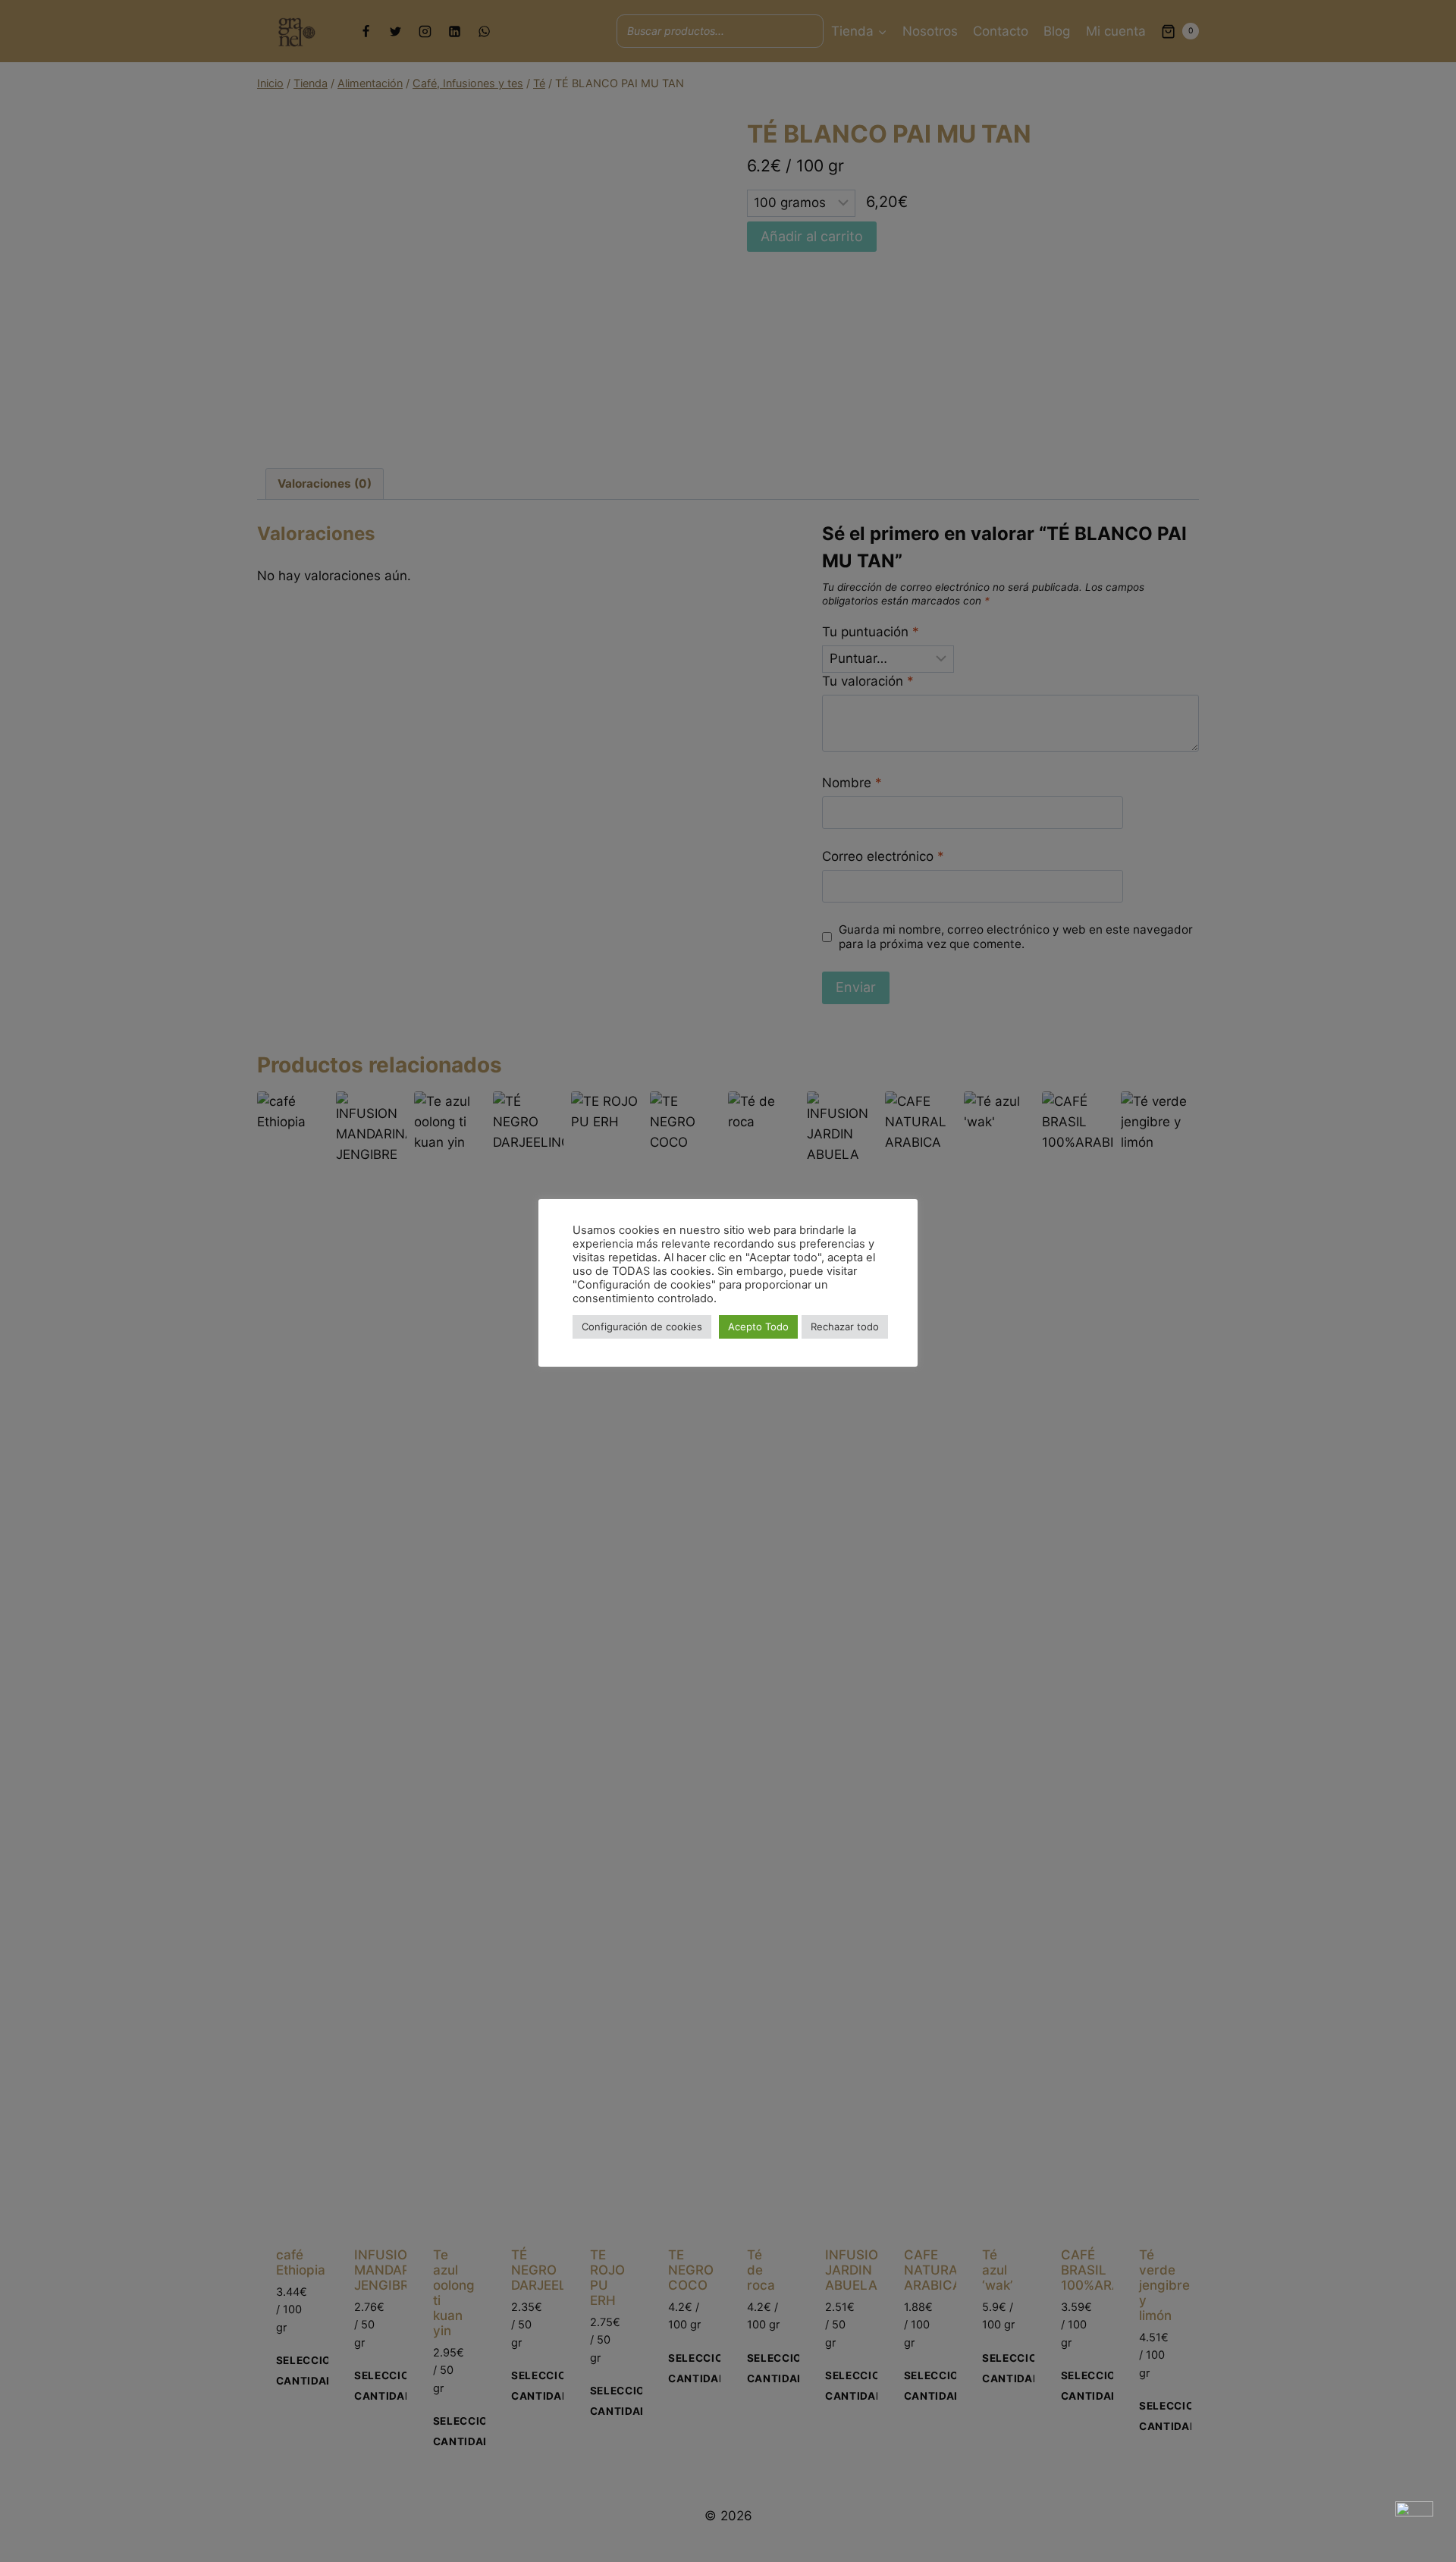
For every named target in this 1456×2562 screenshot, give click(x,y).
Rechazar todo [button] (845, 1327)
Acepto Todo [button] (758, 1327)
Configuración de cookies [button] (642, 1327)
